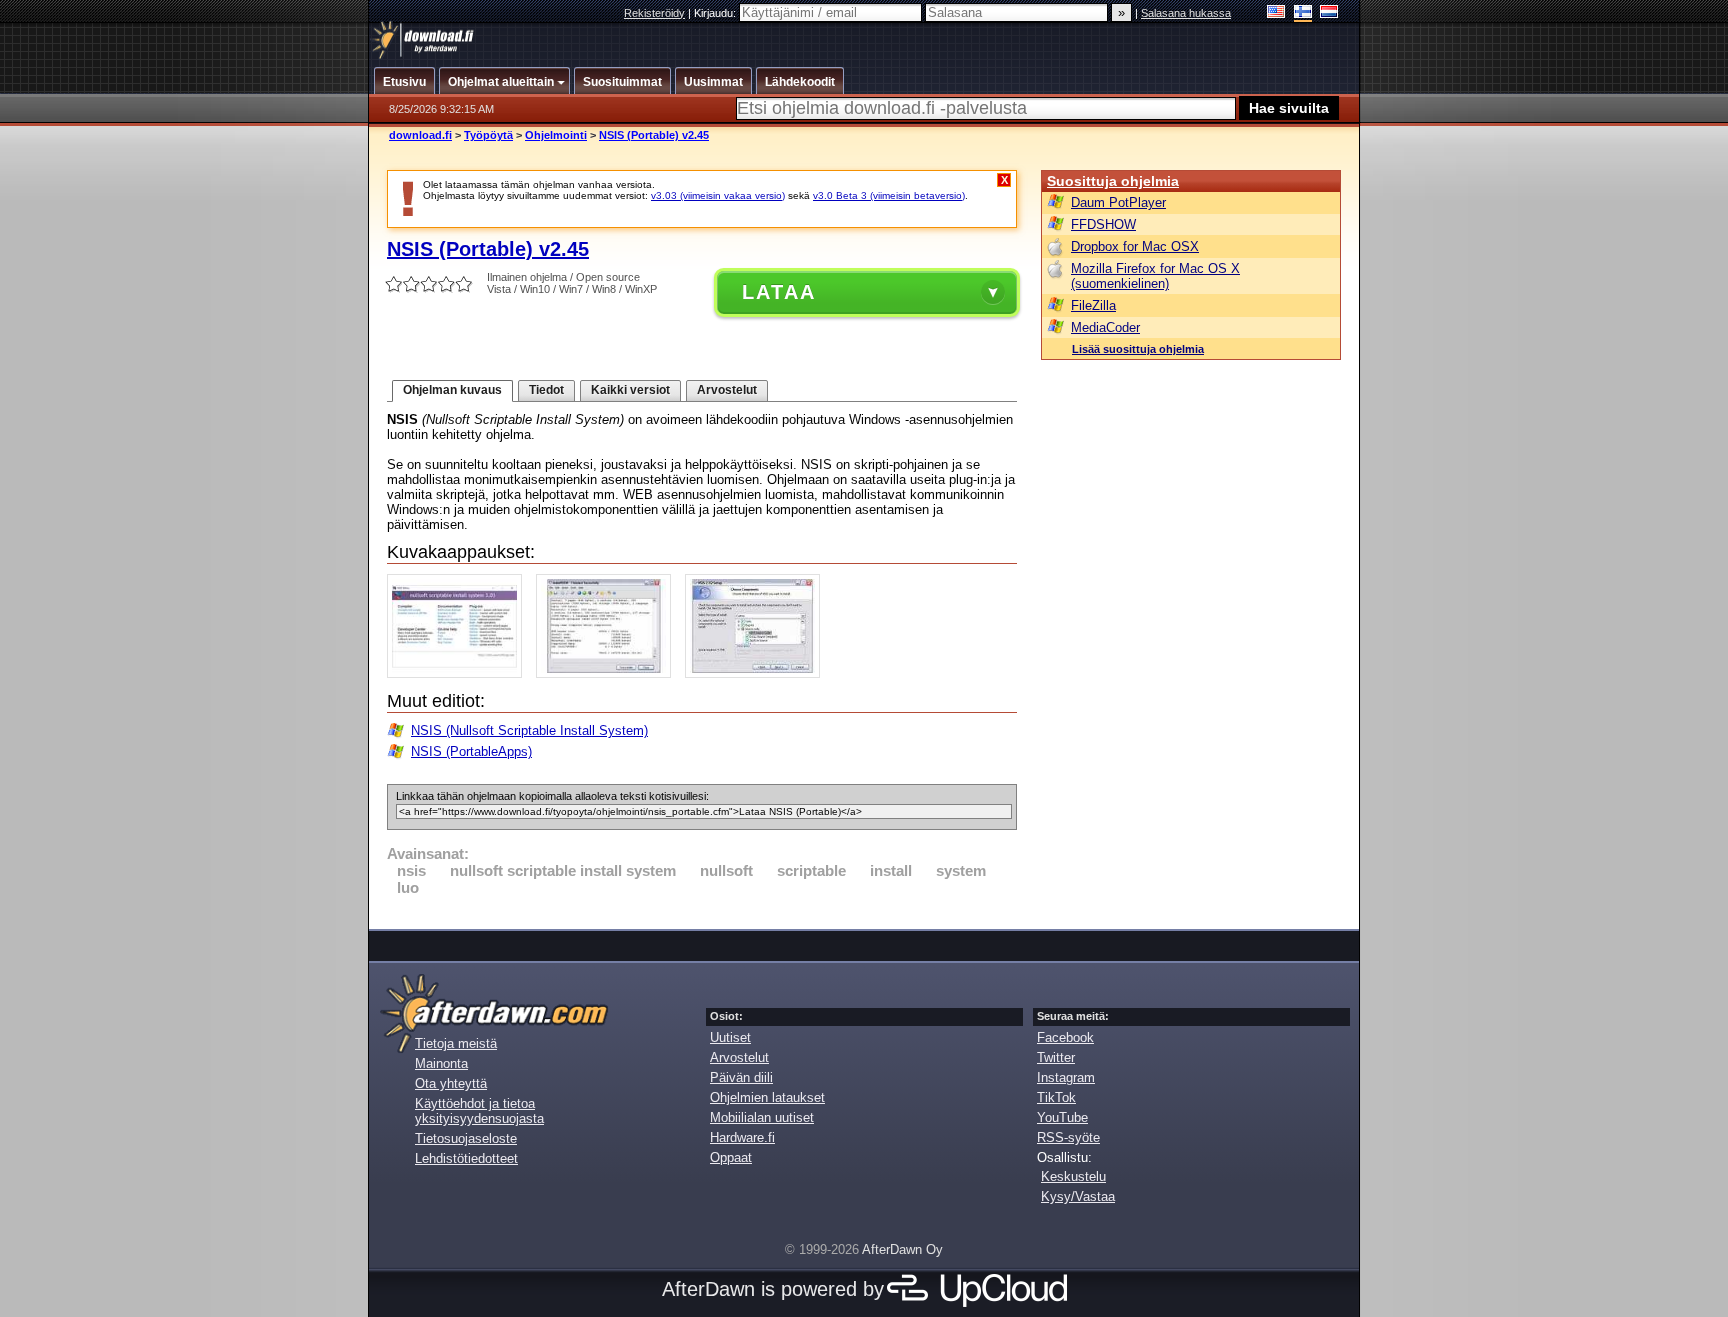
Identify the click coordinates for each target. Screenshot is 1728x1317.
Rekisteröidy (654, 13)
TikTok (1056, 1097)
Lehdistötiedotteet (466, 1158)
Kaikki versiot (630, 390)
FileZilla (1093, 305)
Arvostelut (727, 390)
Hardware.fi (742, 1137)
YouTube (1062, 1117)
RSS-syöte (1068, 1137)
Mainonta (441, 1063)
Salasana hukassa (1186, 13)
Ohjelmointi (556, 135)
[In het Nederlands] (1329, 13)
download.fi (420, 135)
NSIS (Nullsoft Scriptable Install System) (529, 730)
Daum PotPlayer (1118, 202)
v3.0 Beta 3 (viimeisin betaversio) (889, 195)
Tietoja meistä (456, 1043)
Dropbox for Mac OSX (1135, 246)
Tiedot (546, 390)
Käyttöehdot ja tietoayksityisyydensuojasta (479, 1111)
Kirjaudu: (716, 13)
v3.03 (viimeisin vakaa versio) (718, 195)
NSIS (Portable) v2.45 (654, 135)
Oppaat (731, 1157)
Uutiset (730, 1037)
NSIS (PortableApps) (471, 751)
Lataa (779, 292)
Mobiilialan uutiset (762, 1117)
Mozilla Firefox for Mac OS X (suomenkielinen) (1155, 276)
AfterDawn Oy (902, 1249)
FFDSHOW (1103, 224)
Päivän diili (741, 1077)
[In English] (1276, 13)
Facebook (1065, 1037)
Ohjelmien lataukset (767, 1097)
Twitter (1056, 1057)
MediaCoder (1105, 327)
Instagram (1066, 1077)
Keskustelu (1073, 1176)
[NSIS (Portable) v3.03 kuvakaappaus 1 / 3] (459, 673)
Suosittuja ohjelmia (1113, 181)
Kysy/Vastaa (1078, 1196)
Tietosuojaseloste (466, 1138)
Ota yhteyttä (451, 1083)
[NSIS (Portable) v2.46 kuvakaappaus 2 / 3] (608, 673)
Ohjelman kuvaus (452, 390)
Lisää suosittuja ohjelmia (1138, 349)
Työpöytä (488, 135)
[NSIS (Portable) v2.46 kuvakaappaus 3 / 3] (757, 673)
